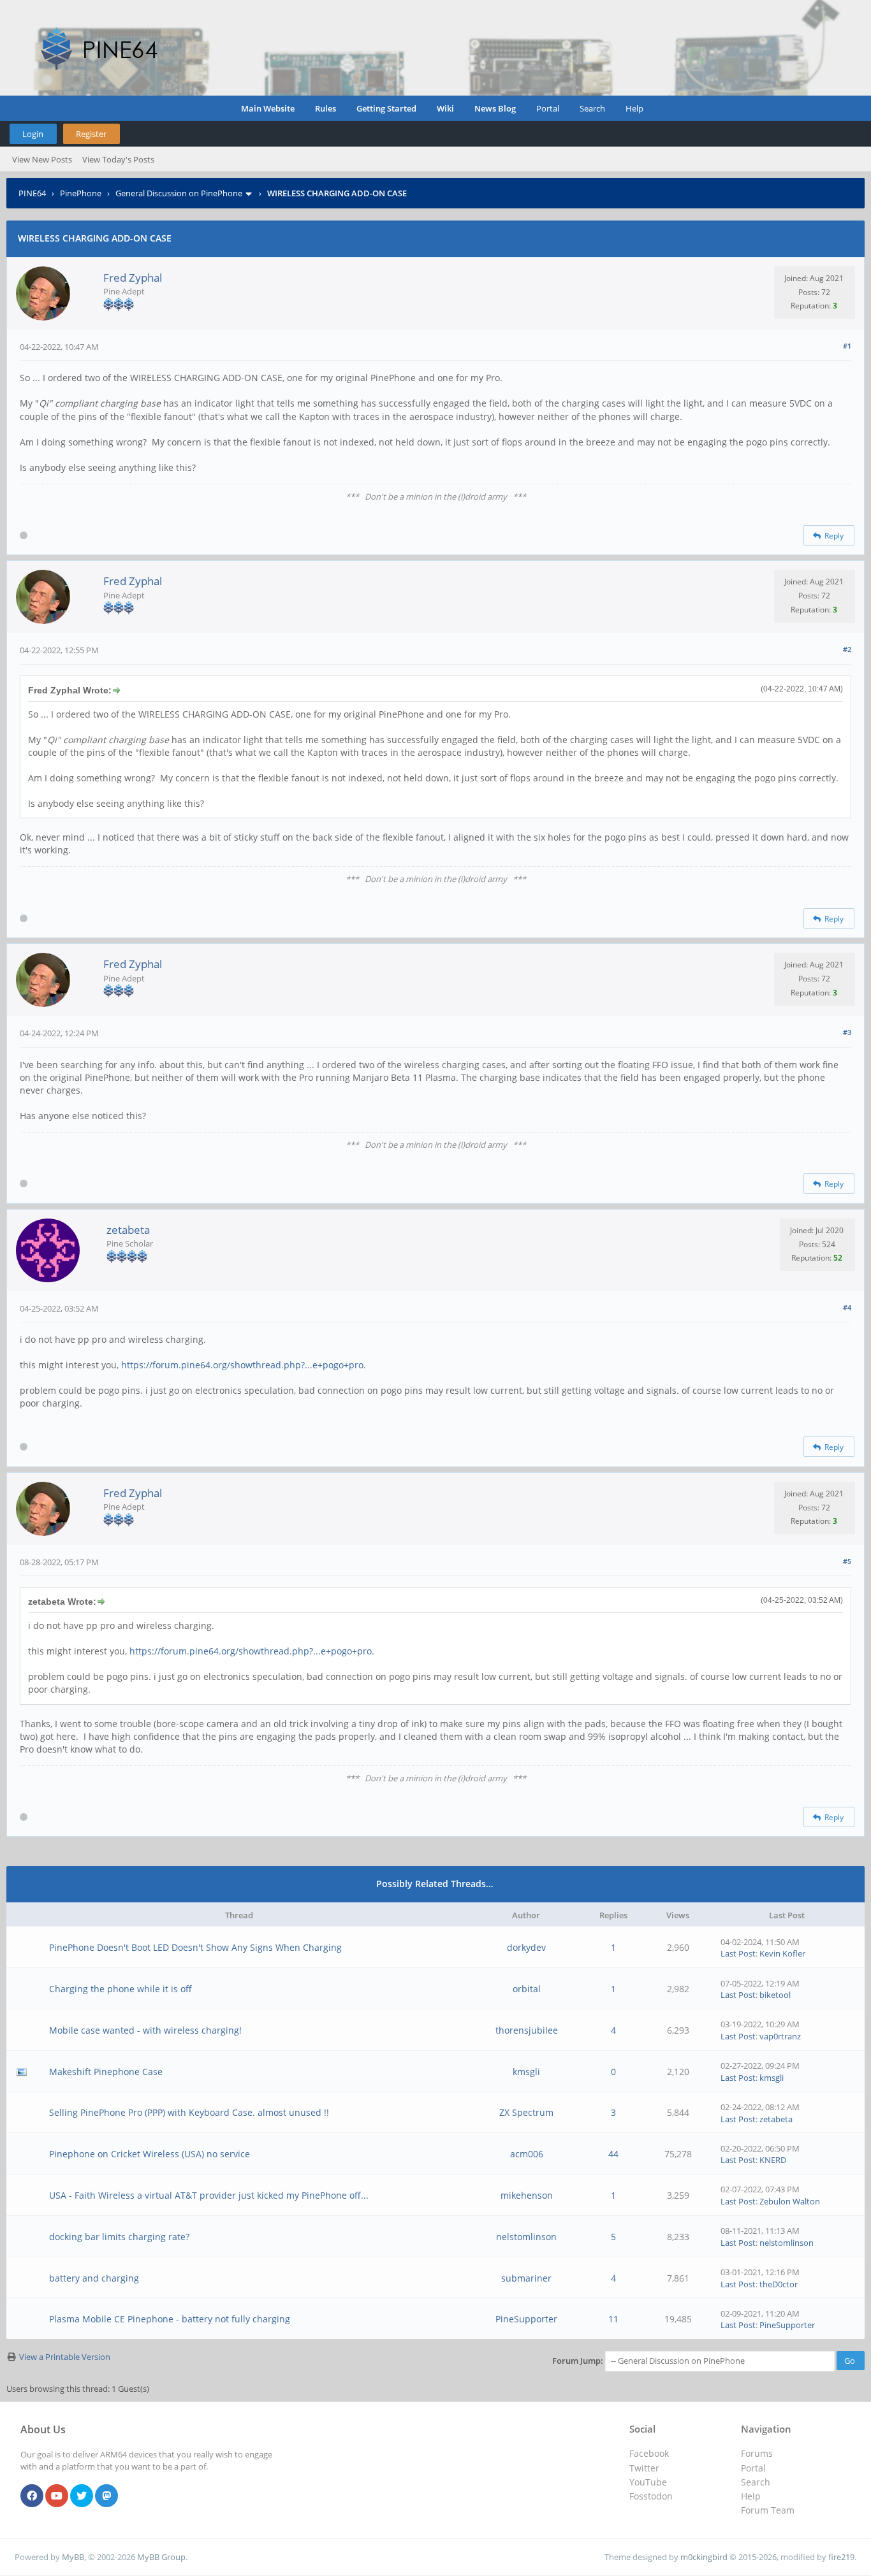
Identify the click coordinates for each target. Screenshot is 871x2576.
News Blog (495, 108)
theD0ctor (779, 2284)
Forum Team (768, 2510)
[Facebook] (32, 2496)
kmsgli (526, 2072)
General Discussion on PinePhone (179, 193)
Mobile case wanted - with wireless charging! (145, 2030)
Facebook (649, 2453)
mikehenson (527, 2195)
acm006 (527, 2154)
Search (592, 108)
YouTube (648, 2482)
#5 (847, 1561)
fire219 (841, 2557)
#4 (847, 1307)
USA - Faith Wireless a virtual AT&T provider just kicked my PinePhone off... (209, 2195)
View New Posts (42, 159)
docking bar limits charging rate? (119, 2237)
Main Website (268, 108)
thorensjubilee (527, 2030)
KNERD (773, 2160)
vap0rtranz (780, 2036)
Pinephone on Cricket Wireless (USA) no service (150, 2154)
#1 (847, 346)
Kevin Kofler (782, 1953)
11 (613, 2319)
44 (613, 2154)
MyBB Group (161, 2557)
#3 (847, 1032)
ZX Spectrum (526, 2112)
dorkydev (526, 1947)
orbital (527, 1989)
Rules (326, 108)
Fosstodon (651, 2496)
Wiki (445, 108)
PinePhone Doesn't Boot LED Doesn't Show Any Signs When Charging (195, 1947)
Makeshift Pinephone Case (106, 2072)
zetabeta (128, 1230)
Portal (548, 108)
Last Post (738, 1953)
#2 (847, 649)
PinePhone (81, 193)
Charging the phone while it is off (121, 1989)
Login (33, 134)
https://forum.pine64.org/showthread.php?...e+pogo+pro (242, 1365)
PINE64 (32, 193)
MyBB (73, 2557)
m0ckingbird (704, 2557)
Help (634, 108)
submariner (526, 2278)
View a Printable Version (65, 2357)
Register (91, 134)
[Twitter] (82, 2496)
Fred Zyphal (133, 278)
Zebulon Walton (790, 2201)
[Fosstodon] (106, 2496)
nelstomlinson (526, 2237)
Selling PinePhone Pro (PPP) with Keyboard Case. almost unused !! (189, 2112)
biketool (775, 1995)
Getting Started (386, 108)
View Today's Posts (118, 159)
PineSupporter (526, 2319)
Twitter (644, 2468)
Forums (757, 2453)
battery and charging (94, 2278)
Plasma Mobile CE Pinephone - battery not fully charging (170, 2319)
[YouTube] (57, 2496)
